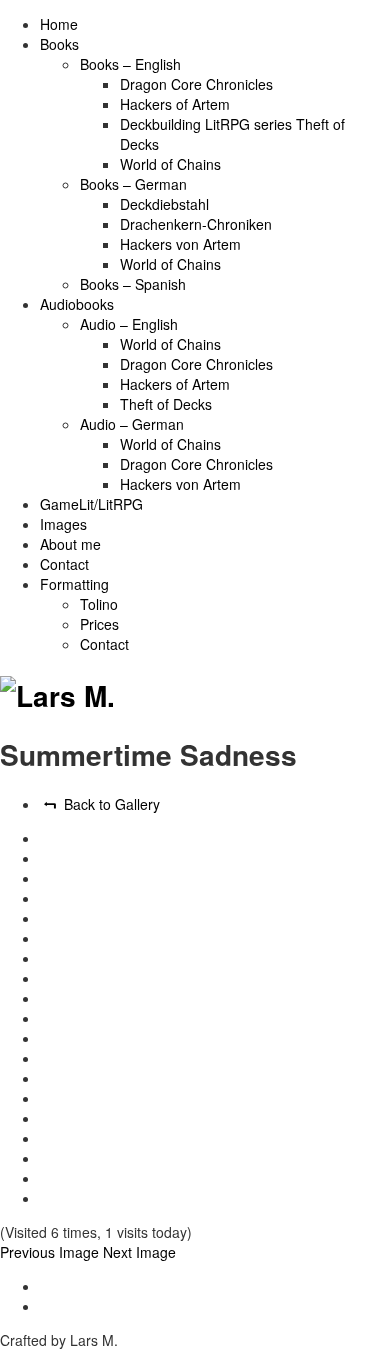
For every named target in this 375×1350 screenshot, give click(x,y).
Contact (64, 564)
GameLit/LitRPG (91, 504)
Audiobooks (77, 304)
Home (59, 24)
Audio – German (132, 424)
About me (70, 544)
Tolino (99, 604)
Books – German (133, 184)
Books (59, 44)
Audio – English (129, 324)
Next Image (139, 1252)
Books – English (130, 64)
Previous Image (49, 1252)
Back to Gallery (110, 804)
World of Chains (170, 164)
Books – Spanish (133, 284)
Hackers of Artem (175, 104)
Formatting (74, 584)
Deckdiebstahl (164, 204)
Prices (99, 624)
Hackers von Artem (180, 244)
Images (63, 524)
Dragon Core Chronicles (196, 84)
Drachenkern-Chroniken (196, 224)
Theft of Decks (166, 404)
